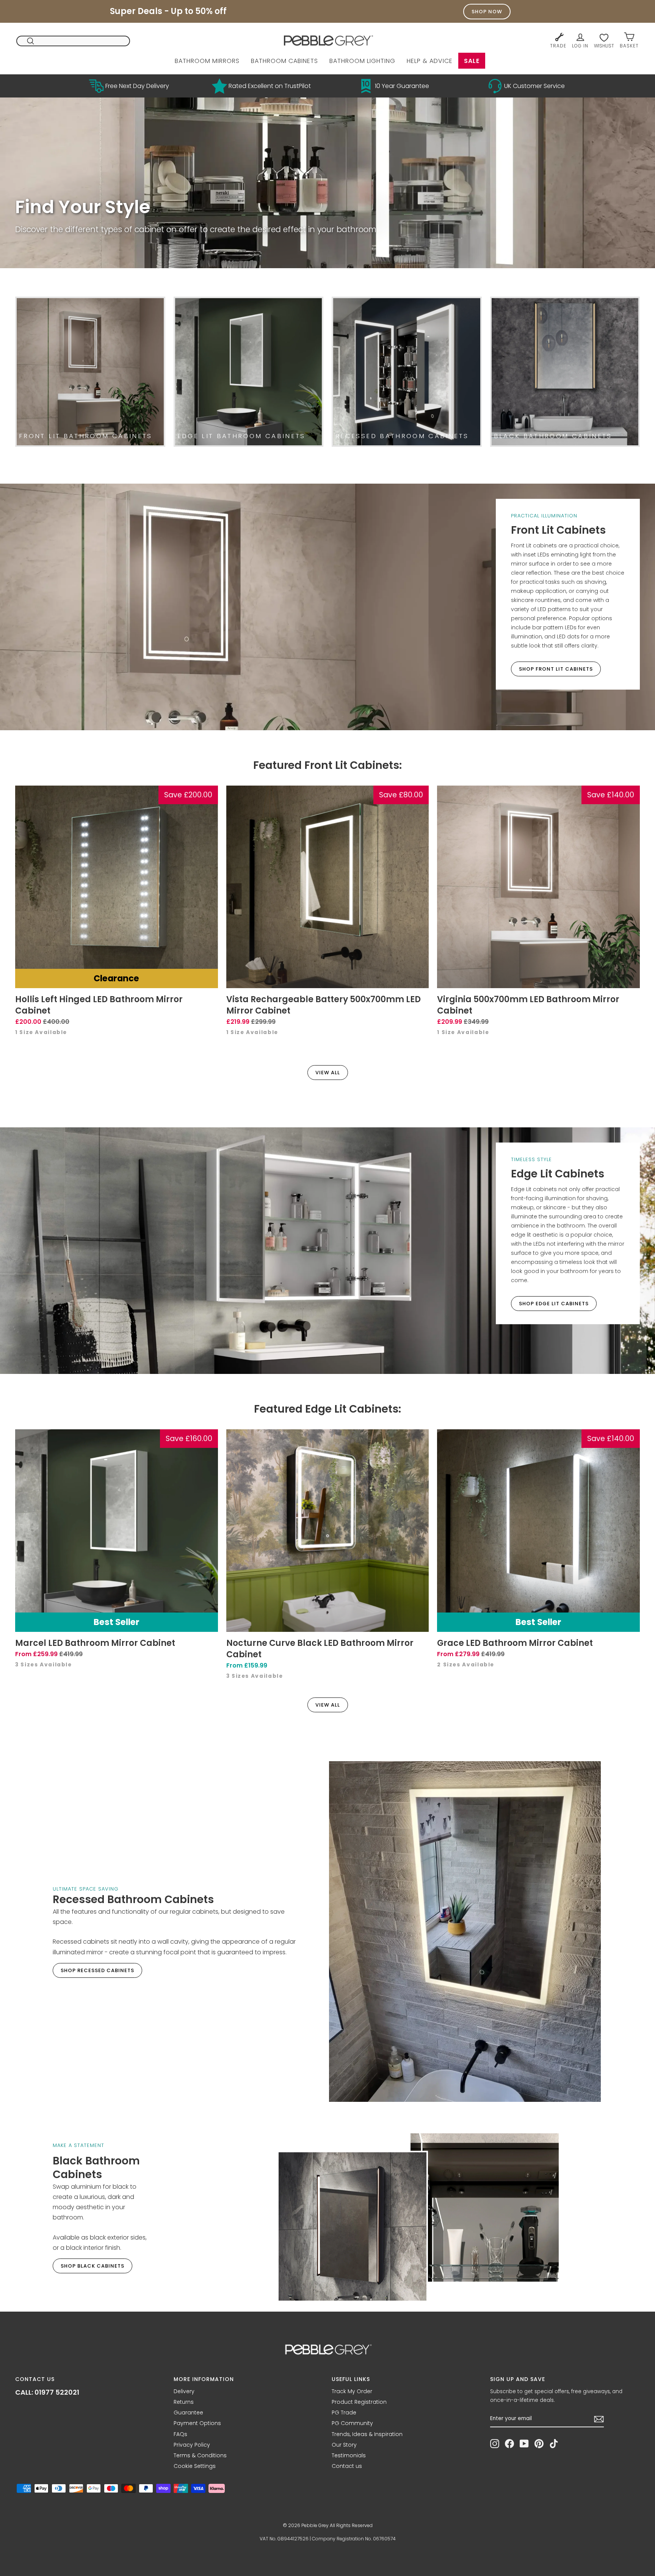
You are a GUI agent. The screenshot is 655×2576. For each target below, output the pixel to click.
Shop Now (487, 12)
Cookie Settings (195, 2466)
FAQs (180, 2434)
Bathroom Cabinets (284, 61)
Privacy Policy (192, 2445)
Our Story (344, 2445)
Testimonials (349, 2455)
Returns (184, 2402)
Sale (472, 61)
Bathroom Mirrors (207, 61)
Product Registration (359, 2402)
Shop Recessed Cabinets (97, 1970)
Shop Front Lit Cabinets (556, 669)
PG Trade (344, 2413)
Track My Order (352, 2391)
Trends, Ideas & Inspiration (367, 2434)
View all (328, 1073)
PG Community (352, 2423)
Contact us (347, 2466)
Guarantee (188, 2413)
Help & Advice (430, 61)
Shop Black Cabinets (92, 2266)
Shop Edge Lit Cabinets (554, 1304)
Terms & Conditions (200, 2455)
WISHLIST (604, 46)
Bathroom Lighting (362, 61)
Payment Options (197, 2423)
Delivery (184, 2391)
